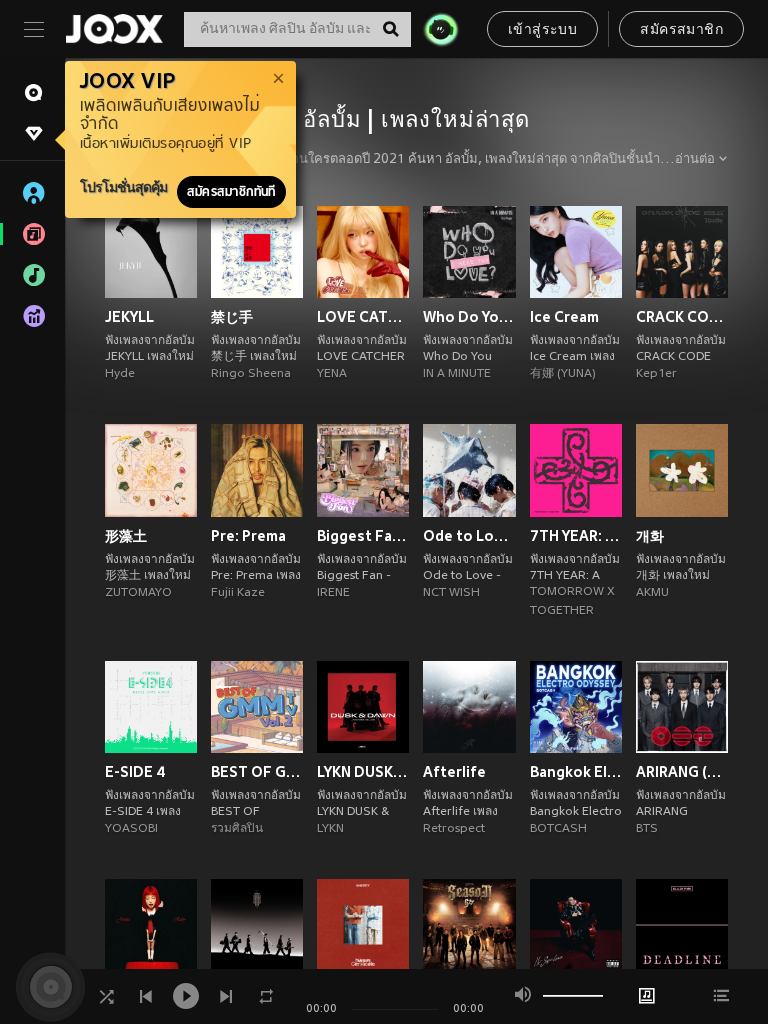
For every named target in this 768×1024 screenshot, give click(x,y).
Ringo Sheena (251, 374)
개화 (650, 536)
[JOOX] (114, 29)
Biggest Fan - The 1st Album (363, 536)
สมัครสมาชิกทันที (231, 192)
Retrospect (454, 829)
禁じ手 (232, 317)
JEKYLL (129, 317)
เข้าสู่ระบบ (542, 30)
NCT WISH (451, 593)
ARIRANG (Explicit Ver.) (682, 772)
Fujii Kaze (238, 593)
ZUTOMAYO (138, 593)
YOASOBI (131, 829)
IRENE (333, 593)
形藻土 (126, 536)
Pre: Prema (248, 536)
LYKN (330, 829)
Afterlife (454, 772)
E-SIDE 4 (135, 772)
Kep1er (656, 374)
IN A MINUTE (457, 374)
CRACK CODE (682, 317)
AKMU (652, 593)
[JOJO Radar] (441, 29)
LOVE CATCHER (363, 317)
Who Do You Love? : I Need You (469, 317)
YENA (332, 374)
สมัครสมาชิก (681, 30)
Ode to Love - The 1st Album (469, 536)
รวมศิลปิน (237, 829)
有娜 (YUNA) (563, 374)
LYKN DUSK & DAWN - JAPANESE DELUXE (363, 772)
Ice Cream (564, 317)
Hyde (120, 374)
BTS (647, 829)
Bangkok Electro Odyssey (576, 772)
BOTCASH (558, 829)
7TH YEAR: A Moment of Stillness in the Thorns (576, 536)
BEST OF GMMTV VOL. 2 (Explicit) (257, 772)
